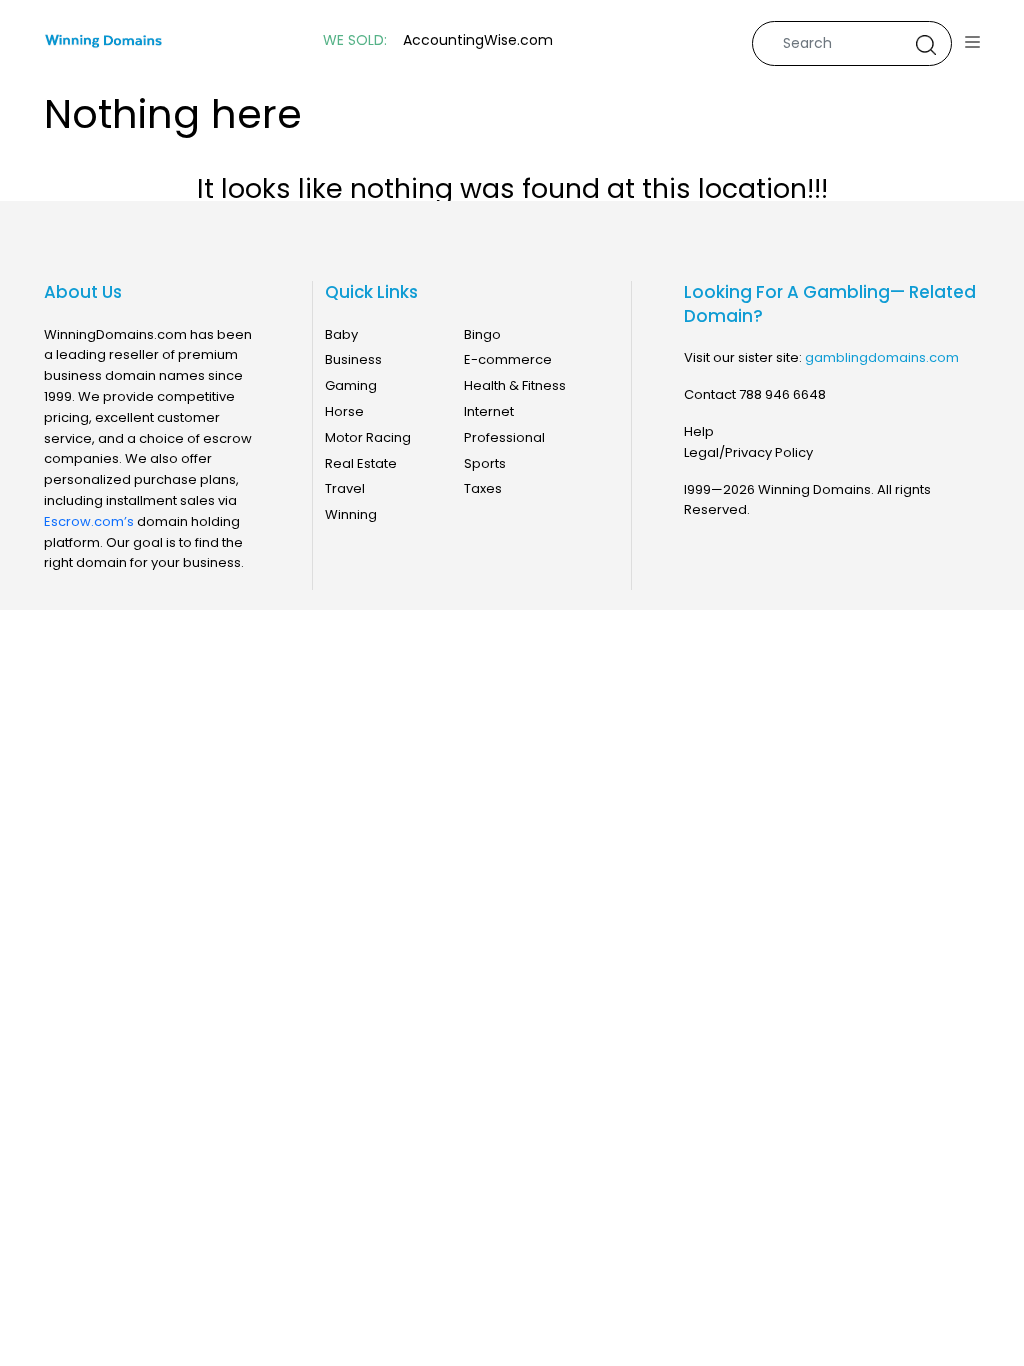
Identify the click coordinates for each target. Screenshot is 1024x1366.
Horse (344, 411)
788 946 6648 (782, 394)
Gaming (351, 385)
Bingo (482, 334)
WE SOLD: (355, 40)
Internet (489, 411)
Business (353, 359)
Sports (485, 463)
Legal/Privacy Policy (748, 452)
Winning (351, 514)
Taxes (483, 488)
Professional (504, 437)
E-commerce (508, 359)
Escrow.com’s (89, 521)
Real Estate (361, 463)
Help (699, 431)
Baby (341, 334)
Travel (345, 488)
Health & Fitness (515, 385)
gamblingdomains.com (882, 357)
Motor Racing (368, 437)
